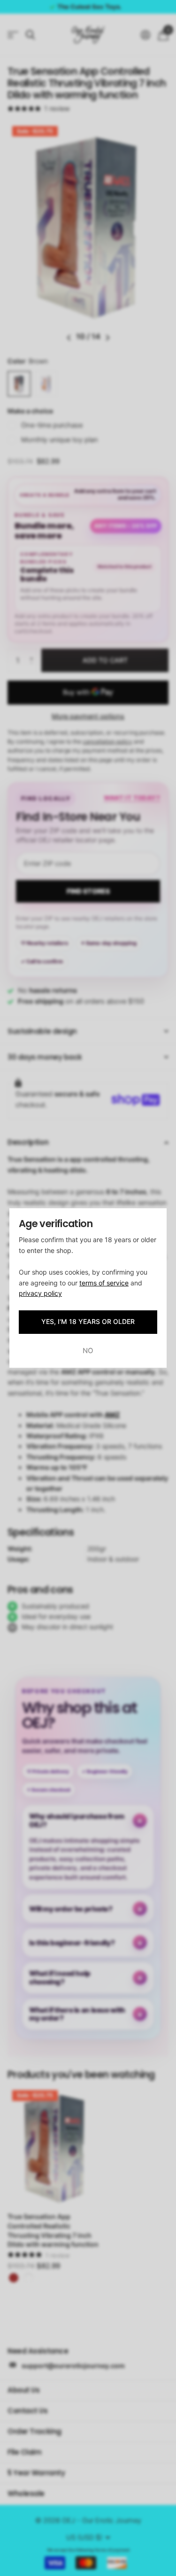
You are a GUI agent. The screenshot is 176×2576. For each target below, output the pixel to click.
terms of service (104, 1283)
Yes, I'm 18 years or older (88, 1321)
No (88, 1351)
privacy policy (40, 1293)
